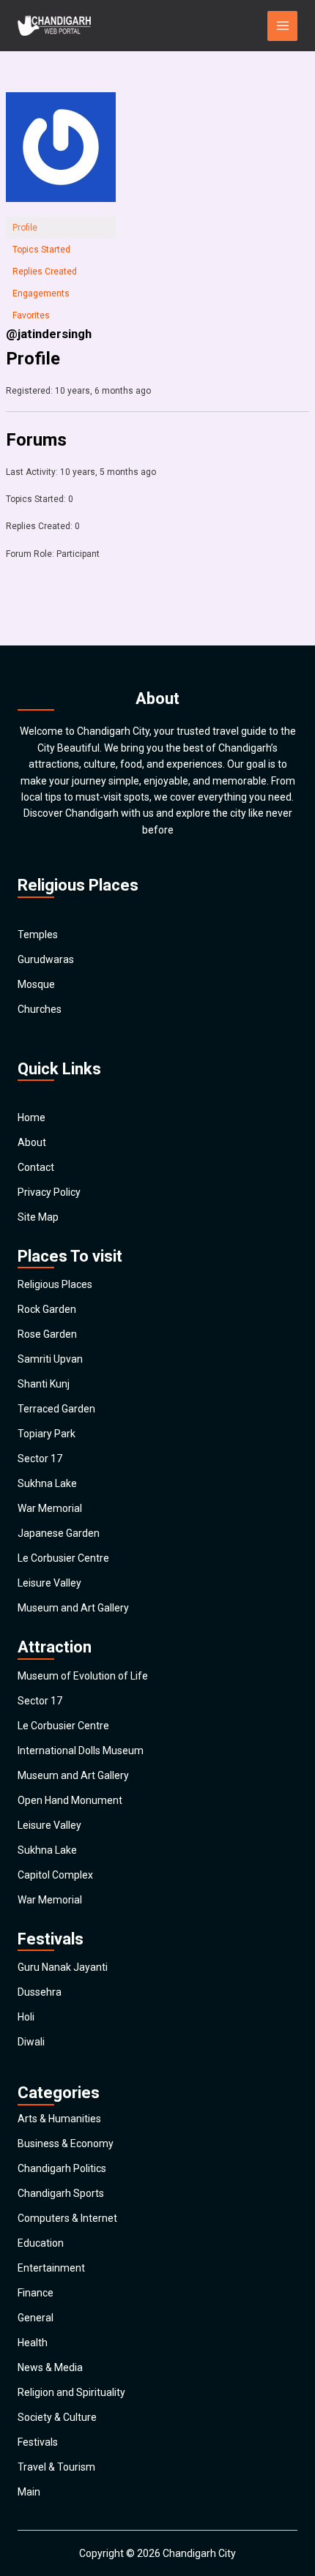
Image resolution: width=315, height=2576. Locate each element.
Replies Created (45, 272)
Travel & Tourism (56, 2467)
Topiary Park (47, 1434)
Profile (25, 228)
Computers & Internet (67, 2218)
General (36, 2318)
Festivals (38, 2442)
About (32, 1142)
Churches (40, 1009)
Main (29, 2492)
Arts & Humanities (59, 2119)
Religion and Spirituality (71, 2392)
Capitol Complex (55, 1875)
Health (33, 2343)
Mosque (36, 984)
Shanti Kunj (44, 1384)
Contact (36, 1167)
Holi (26, 2017)
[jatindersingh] (61, 154)
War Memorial (50, 1508)
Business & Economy (66, 2143)
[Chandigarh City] (54, 26)
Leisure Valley (49, 1583)
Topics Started (41, 250)
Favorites (31, 315)
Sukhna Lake (47, 1483)
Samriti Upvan (50, 1359)
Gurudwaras (46, 959)
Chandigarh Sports (61, 2193)
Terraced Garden (56, 1409)
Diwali (31, 2042)
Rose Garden (47, 1334)
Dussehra (40, 1992)
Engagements (41, 293)
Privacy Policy (49, 1192)
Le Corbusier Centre (63, 1558)
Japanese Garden (59, 1533)
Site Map (38, 1217)
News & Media (50, 2367)
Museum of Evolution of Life (83, 1676)
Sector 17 (40, 1459)
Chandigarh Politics (62, 2168)
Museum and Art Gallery (73, 1608)
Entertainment (51, 2268)
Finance (36, 2293)
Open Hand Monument (70, 1800)
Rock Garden (47, 1309)
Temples (38, 935)
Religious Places (55, 1284)
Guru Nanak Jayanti (63, 1967)
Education (41, 2243)
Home (31, 1117)
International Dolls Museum (81, 1751)
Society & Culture (57, 2417)
